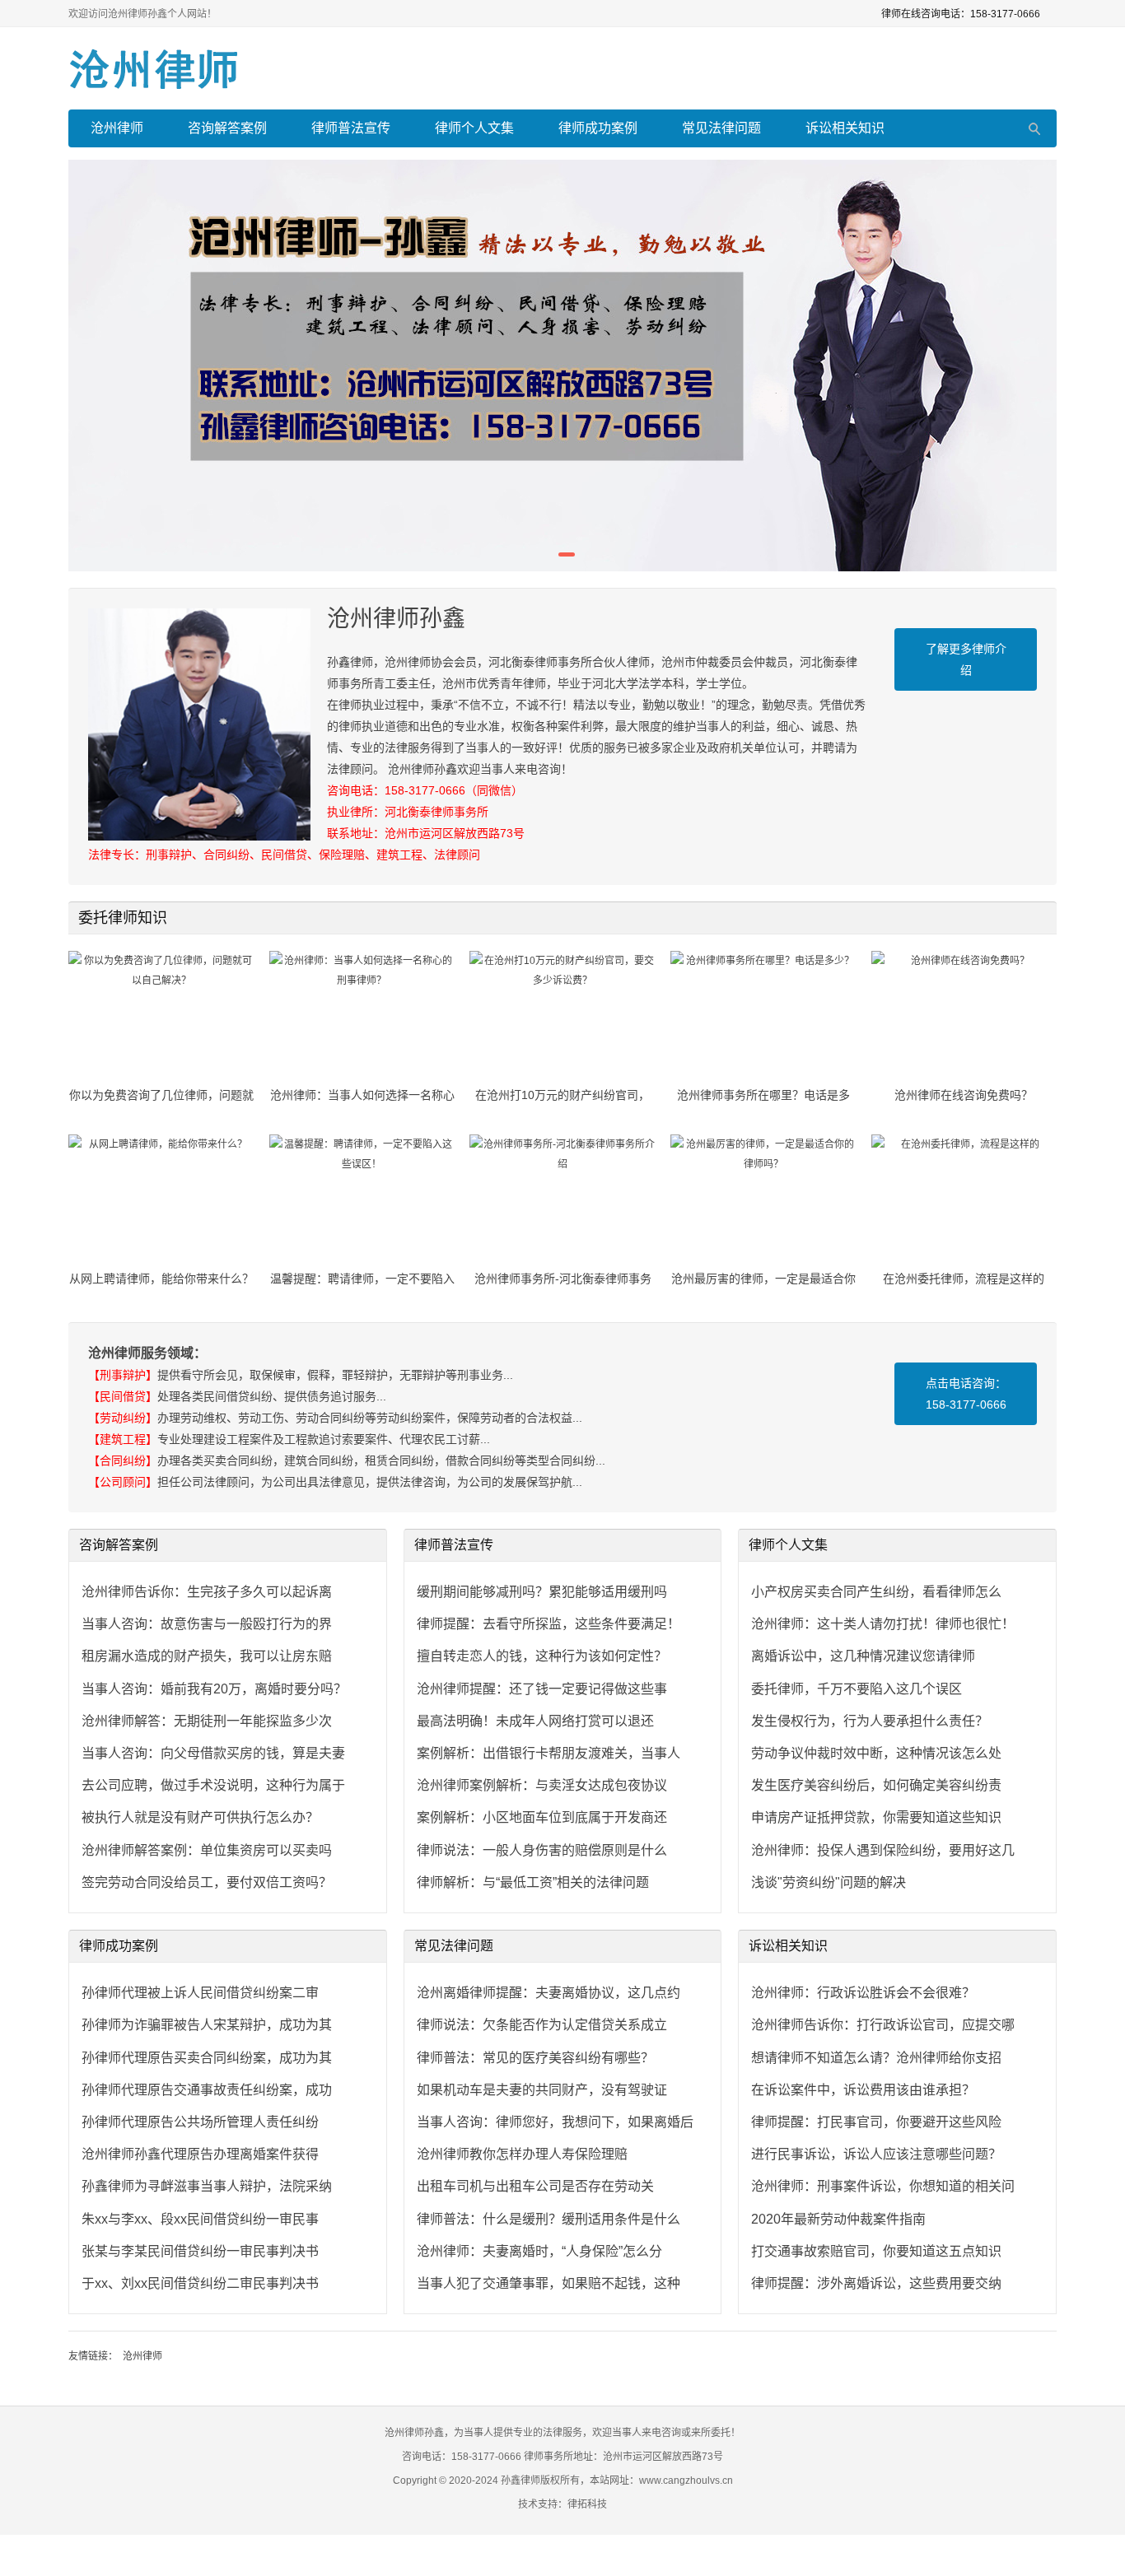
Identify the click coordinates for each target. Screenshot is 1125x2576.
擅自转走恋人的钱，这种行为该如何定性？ (542, 1656)
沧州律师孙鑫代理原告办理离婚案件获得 (200, 2154)
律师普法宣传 (351, 128)
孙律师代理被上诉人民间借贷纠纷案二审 (200, 1993)
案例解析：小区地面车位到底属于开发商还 (542, 1817)
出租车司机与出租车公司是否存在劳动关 (535, 2186)
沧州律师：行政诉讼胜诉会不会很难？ (863, 1993)
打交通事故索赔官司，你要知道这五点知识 (876, 2251)
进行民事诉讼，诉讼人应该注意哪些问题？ (876, 2154)
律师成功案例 (598, 128)
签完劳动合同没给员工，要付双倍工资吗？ (207, 1882)
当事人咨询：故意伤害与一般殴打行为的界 (207, 1624)
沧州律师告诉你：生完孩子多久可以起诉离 (207, 1592)
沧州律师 (117, 128)
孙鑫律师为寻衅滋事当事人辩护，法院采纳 (207, 2186)
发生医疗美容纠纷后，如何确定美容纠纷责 (876, 1785)
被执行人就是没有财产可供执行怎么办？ (200, 1817)
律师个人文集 (474, 128)
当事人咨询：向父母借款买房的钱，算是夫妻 (213, 1753)
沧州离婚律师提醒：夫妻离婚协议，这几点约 (548, 1993)
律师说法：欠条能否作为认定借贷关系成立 (542, 2025)
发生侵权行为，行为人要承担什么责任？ (870, 1721)
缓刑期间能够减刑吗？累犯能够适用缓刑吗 (542, 1592)
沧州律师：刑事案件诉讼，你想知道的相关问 (883, 2186)
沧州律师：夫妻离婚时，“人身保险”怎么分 (539, 2251)
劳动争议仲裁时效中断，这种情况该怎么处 (876, 1753)
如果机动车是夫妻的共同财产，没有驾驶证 (542, 2090)
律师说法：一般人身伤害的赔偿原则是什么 (542, 1850)
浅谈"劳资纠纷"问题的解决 (829, 1882)
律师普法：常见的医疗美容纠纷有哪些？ (535, 2058)
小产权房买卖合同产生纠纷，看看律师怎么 (876, 1592)
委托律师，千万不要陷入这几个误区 (857, 1689)
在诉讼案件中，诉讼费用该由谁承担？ (863, 2090)
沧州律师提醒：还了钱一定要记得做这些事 (542, 1689)
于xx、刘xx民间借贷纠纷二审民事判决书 (200, 2283)
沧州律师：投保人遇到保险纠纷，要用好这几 (883, 1850)
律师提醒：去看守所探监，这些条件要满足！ (548, 1624)
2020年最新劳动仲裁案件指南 (838, 2219)
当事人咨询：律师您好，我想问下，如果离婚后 (555, 2122)
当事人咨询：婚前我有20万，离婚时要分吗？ (214, 1689)
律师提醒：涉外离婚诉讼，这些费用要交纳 (876, 2283)
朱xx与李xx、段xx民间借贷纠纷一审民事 (200, 2219)
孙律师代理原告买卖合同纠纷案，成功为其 (207, 2058)
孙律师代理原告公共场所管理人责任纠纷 (200, 2122)
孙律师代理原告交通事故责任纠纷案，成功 (207, 2090)
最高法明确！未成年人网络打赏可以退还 (535, 1721)
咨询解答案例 (227, 128)
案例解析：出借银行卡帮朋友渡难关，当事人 (548, 1753)
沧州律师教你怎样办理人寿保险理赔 (522, 2154)
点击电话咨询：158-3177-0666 (966, 1394)
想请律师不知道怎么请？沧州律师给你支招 (876, 2058)
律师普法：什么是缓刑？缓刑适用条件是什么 (548, 2219)
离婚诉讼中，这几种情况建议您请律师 (863, 1656)
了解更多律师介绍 (966, 659)
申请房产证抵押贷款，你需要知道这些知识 (876, 1817)
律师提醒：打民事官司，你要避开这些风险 (876, 2122)
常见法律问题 (721, 128)
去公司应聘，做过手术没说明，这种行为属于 (213, 1785)
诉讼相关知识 (845, 128)
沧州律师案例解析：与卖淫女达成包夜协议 (542, 1785)
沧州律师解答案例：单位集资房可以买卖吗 (207, 1850)
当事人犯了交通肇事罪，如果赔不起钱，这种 (548, 2283)
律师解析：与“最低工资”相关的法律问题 (533, 1882)
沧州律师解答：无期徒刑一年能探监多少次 (207, 1721)
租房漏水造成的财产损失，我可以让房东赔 (207, 1656)
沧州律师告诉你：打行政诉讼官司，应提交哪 (883, 2025)
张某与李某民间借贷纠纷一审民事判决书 (200, 2251)
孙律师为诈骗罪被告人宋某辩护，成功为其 (207, 2025)
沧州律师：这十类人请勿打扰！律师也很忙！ (883, 1624)
